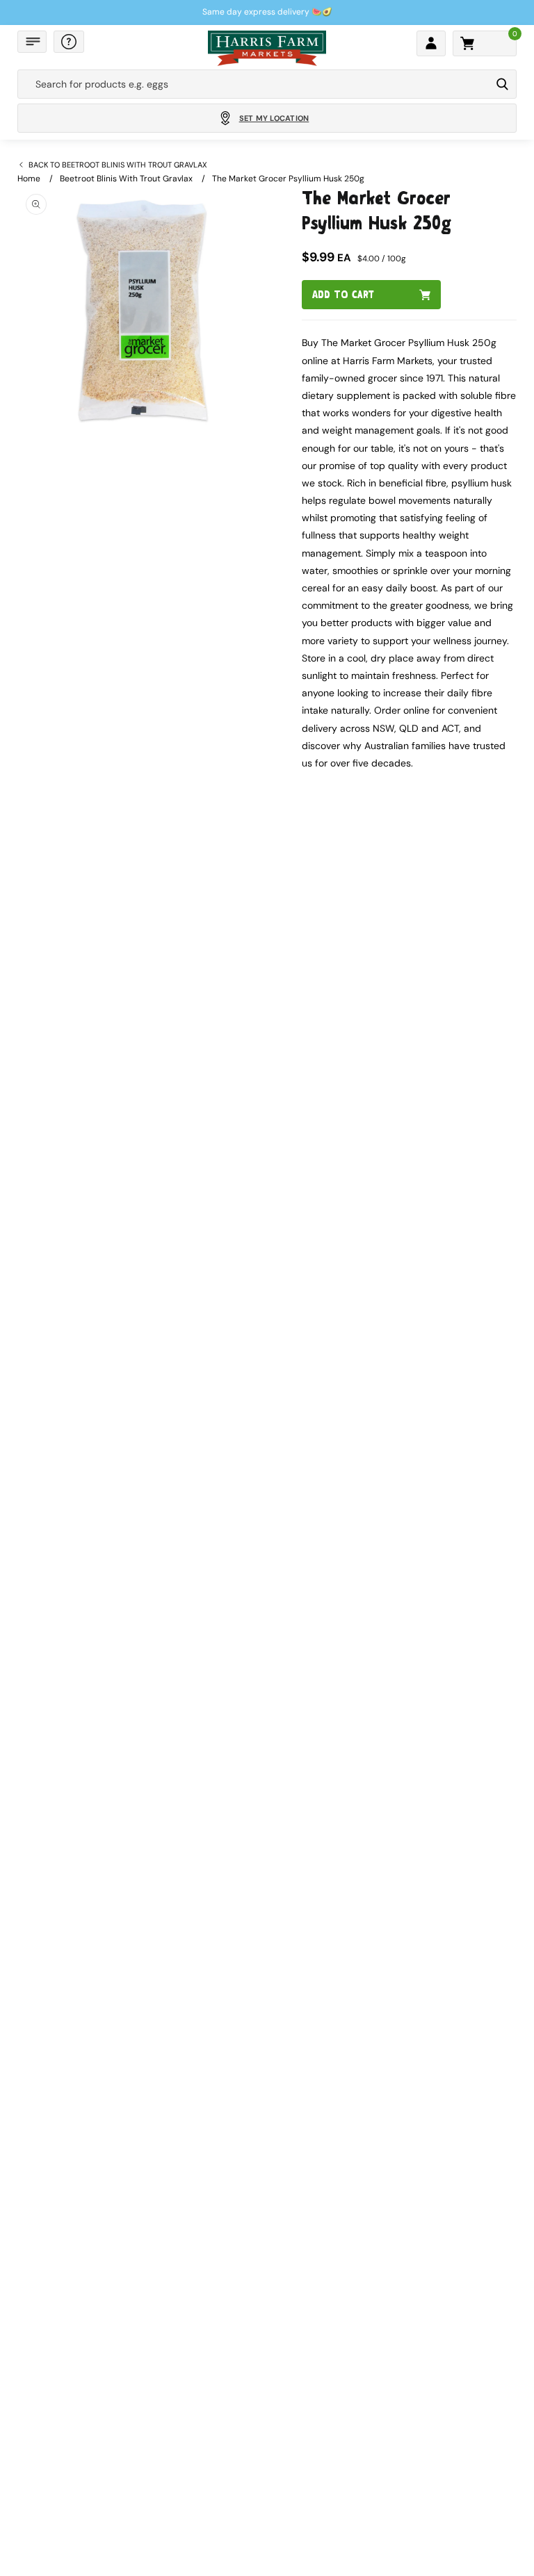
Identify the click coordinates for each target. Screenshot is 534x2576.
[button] (32, 42)
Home (29, 179)
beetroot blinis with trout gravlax (126, 179)
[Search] (502, 84)
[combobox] (254, 84)
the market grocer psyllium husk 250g (288, 179)
